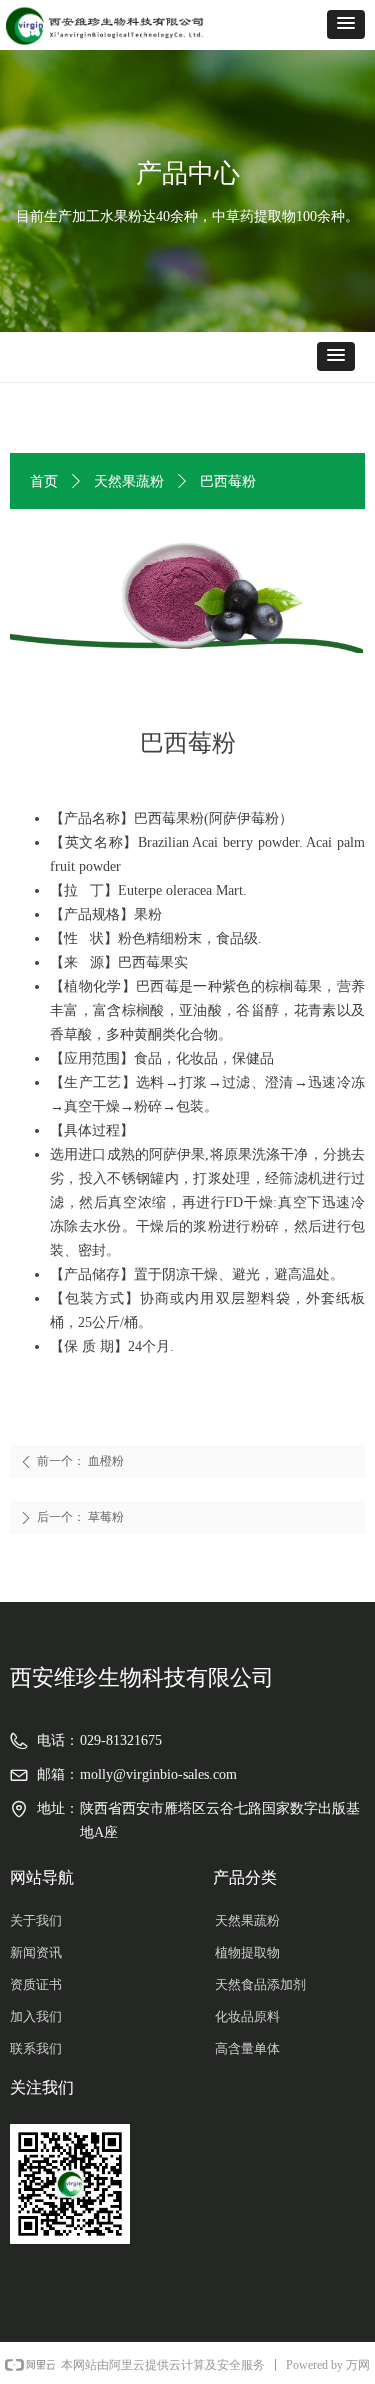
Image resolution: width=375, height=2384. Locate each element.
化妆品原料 (247, 2016)
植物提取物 (247, 1952)
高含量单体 (247, 2048)
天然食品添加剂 (260, 1984)
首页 (44, 481)
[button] (346, 24)
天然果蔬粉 (129, 481)
